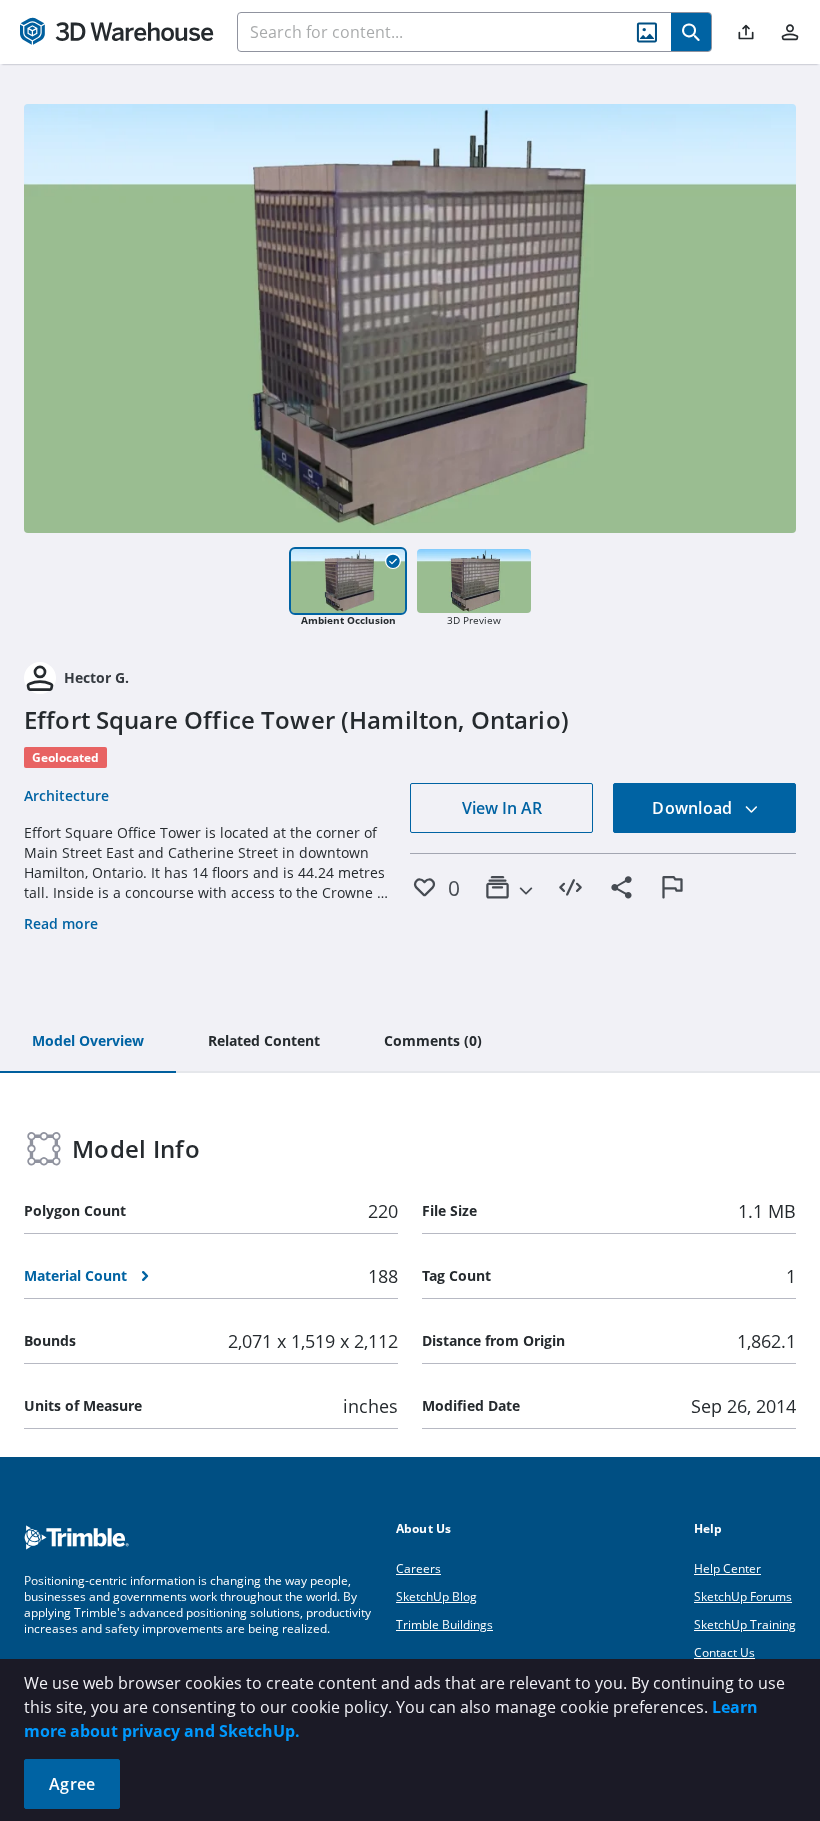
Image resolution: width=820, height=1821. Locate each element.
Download (694, 808)
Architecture (66, 795)
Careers (418, 1568)
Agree (72, 1784)
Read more (61, 923)
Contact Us (724, 1652)
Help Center (727, 1568)
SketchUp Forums (743, 1596)
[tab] (88, 1042)
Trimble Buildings (444, 1624)
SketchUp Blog (436, 1596)
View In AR (502, 808)
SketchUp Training (745, 1624)
